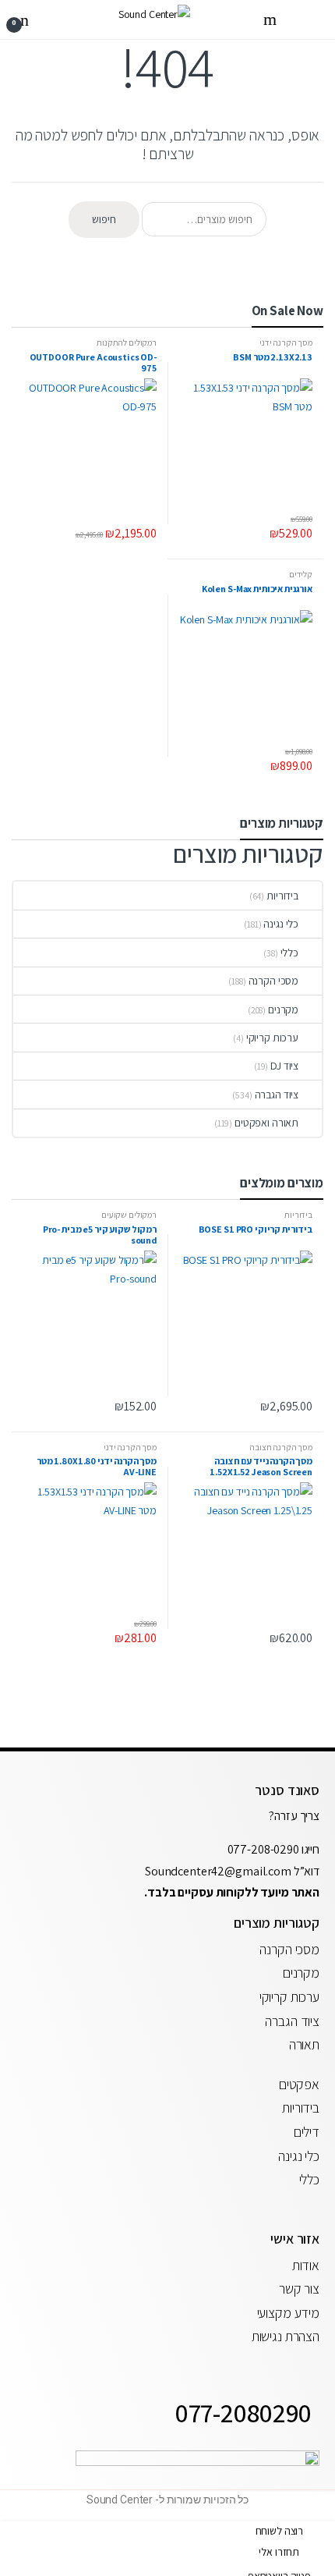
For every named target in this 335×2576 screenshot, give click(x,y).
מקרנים (283, 1009)
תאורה (304, 2044)
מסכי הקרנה (274, 981)
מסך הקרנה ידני (286, 342)
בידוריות (282, 896)
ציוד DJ (284, 1066)
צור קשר (299, 2289)
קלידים (301, 574)
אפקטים (299, 2084)
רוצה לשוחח (280, 2531)
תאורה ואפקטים (266, 1123)
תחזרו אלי (279, 2552)
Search (268, 20)
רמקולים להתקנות (127, 342)
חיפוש (104, 219)
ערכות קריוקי (272, 1038)
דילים (307, 2132)
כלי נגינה (281, 924)
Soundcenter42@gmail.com (219, 1871)
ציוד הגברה (277, 1095)
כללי (289, 953)
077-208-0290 (263, 1849)
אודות (306, 2265)
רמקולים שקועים (129, 1215)
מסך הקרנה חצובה (281, 1447)
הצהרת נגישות (286, 2336)
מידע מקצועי (288, 2313)
